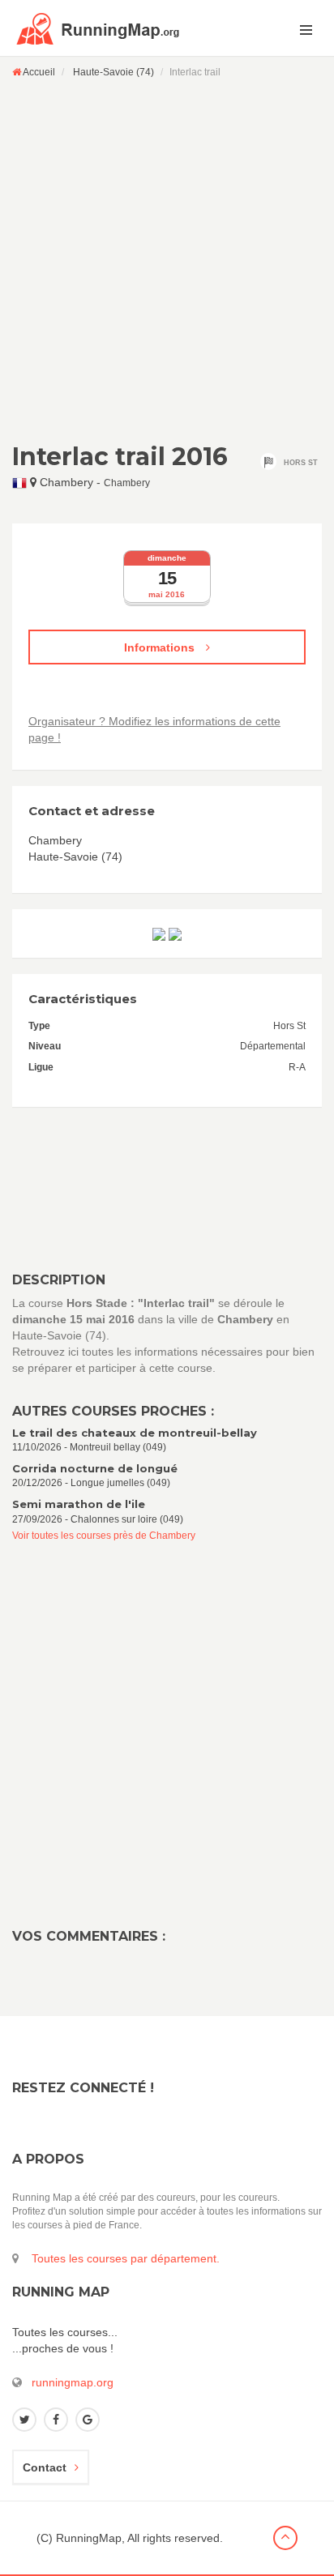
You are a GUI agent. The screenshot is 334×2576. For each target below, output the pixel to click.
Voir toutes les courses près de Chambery (104, 1536)
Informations (161, 647)
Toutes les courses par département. (126, 2258)
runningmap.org (73, 2382)
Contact (45, 2467)
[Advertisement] (167, 260)
